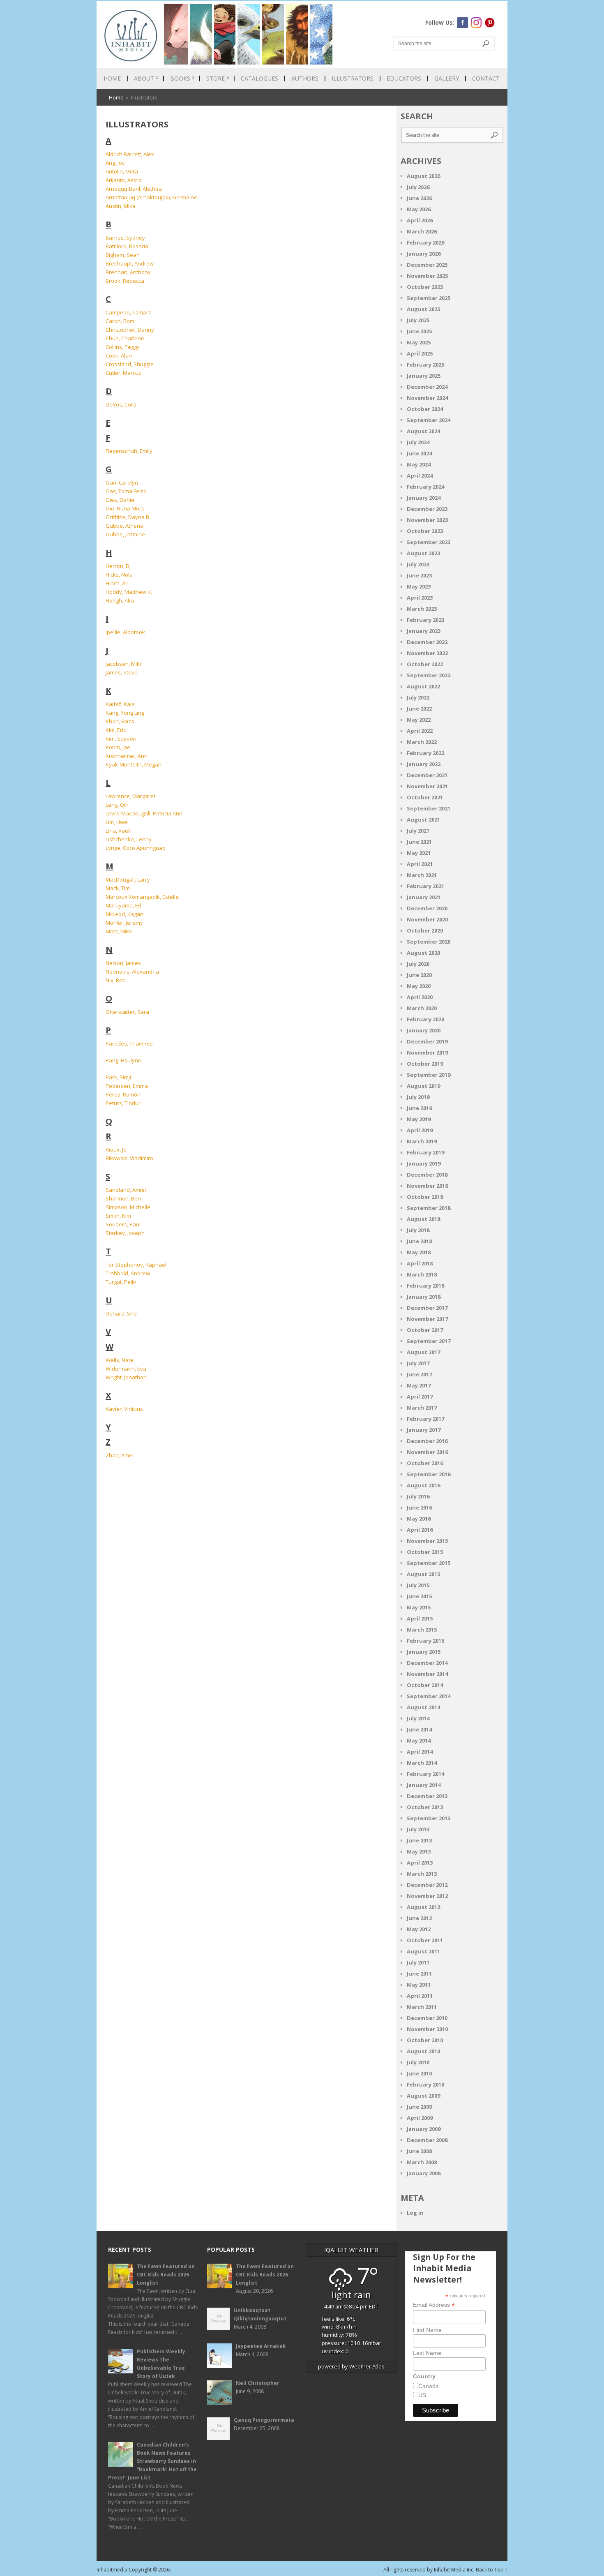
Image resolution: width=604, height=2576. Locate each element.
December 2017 (427, 1308)
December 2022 (427, 642)
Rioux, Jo (116, 1150)
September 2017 (429, 1341)
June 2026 (419, 198)
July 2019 (418, 1097)
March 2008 (422, 2162)
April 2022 (420, 731)
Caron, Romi (121, 321)
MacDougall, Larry (128, 879)
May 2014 (419, 1740)
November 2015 (427, 1541)
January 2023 (424, 631)
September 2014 (429, 1696)
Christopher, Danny (130, 330)
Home (112, 78)
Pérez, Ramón (123, 1094)
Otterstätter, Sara (127, 1012)
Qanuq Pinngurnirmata (264, 2420)
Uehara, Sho (121, 1313)
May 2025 (419, 342)
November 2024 (427, 398)
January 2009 (424, 2129)
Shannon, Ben (123, 1198)
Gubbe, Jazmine (125, 534)
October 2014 (425, 1685)
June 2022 (419, 709)
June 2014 (419, 1729)
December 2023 (427, 509)
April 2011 (420, 1996)
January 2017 (424, 1430)
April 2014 (420, 1752)
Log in (415, 2213)
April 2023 (420, 598)
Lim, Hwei (117, 822)
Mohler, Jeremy (124, 923)
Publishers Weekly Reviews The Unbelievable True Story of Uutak (161, 2364)
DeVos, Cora (121, 404)
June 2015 (419, 1596)
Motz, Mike (119, 931)
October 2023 (425, 531)
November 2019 (427, 1053)
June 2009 (419, 2107)
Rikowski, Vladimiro (129, 1158)
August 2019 (423, 1086)
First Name (427, 2330)
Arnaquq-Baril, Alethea (134, 189)
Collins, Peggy (123, 347)
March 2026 (422, 231)
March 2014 (422, 1763)
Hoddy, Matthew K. (129, 592)
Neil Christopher (258, 2383)
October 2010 (425, 2040)
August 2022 (423, 686)
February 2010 (425, 2084)
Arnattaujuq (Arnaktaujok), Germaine (151, 197)
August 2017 (423, 1352)
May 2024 (419, 464)
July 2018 (418, 1230)
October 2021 (425, 797)
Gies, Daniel (121, 500)
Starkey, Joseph (125, 1233)
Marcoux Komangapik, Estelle (142, 897)
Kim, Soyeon (121, 739)
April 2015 (420, 1618)
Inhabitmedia (112, 2570)
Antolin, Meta (122, 171)
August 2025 (423, 309)
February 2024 (425, 487)
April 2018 (420, 1263)
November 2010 (427, 2029)
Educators (404, 78)
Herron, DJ (118, 566)
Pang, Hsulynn (123, 1060)
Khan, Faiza (120, 721)
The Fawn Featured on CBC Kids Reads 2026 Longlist (166, 2275)
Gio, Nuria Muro (125, 508)
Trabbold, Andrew (128, 1273)
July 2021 (418, 831)
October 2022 (425, 664)
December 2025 (427, 265)
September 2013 (429, 1818)
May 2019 (419, 1119)
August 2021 (423, 819)
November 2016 (427, 1452)
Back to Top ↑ (492, 2570)
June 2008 (419, 2151)
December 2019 (427, 1041)
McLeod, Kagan (124, 914)
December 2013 (427, 1796)
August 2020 (423, 953)
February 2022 (425, 753)
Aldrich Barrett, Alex (130, 154)
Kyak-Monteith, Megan (134, 764)
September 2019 (429, 1075)
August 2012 (423, 1907)
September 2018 (429, 1208)
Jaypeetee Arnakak (261, 2346)
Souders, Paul (123, 1224)
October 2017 (425, 1330)
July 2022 (418, 697)
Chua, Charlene (125, 338)
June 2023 (419, 575)
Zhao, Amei (120, 1455)
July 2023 (418, 564)
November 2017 (427, 1319)
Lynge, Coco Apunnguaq (136, 848)
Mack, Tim (118, 888)
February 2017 (425, 1419)
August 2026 (423, 176)
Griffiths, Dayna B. (128, 517)
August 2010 (423, 2051)
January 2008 (424, 2173)
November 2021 (427, 786)
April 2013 (420, 1863)
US (422, 2395)
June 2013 (419, 1840)
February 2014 (425, 1774)
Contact (486, 78)
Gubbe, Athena (124, 526)
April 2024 (420, 475)
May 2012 (419, 1929)
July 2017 (418, 1363)
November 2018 (427, 1186)
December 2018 (427, 1175)
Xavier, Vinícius (124, 1409)
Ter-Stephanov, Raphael (136, 1265)
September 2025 (429, 298)
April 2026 (420, 220)
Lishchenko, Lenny (129, 839)
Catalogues (259, 78)
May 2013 (419, 1851)
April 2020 (420, 997)
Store (218, 78)
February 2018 (425, 1286)
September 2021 (429, 808)
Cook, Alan (119, 355)
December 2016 (427, 1441)
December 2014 (427, 1663)
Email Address (434, 2305)
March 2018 (422, 1274)
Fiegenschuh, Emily (129, 451)
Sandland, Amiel (126, 1190)
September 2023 (429, 542)
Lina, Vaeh (119, 831)
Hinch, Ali (117, 583)
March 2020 (422, 1008)
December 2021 (427, 775)
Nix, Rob (116, 980)
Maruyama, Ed (123, 905)
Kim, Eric (116, 730)
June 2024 (419, 453)
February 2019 (425, 1152)
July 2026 (418, 187)
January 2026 (424, 254)
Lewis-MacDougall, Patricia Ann (144, 813)
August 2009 (423, 2096)
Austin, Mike (121, 206)
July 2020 (418, 964)
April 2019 (420, 1130)
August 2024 (423, 431)
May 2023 (419, 586)
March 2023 (422, 609)
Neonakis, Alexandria (132, 972)
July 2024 (418, 442)
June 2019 (419, 1108)
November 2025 (427, 276)
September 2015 (429, 1563)
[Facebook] (463, 23)
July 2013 (418, 1829)
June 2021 (419, 842)
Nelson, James (123, 963)
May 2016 (419, 1519)
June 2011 (419, 1974)
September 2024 (429, 420)
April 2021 (420, 864)
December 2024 (427, 387)
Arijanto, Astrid (124, 180)
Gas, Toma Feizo (126, 491)
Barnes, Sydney (125, 238)
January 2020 (424, 1030)
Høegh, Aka (120, 600)
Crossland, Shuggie (130, 364)
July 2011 (418, 1962)
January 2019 (424, 1163)
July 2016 (418, 1496)
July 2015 (418, 1585)
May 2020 (419, 986)
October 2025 (425, 287)
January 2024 (424, 498)
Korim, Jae (118, 747)
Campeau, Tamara (129, 312)
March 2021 (422, 875)
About (146, 78)
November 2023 (427, 520)
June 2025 (419, 331)
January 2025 (424, 376)
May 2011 (419, 1985)
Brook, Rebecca (125, 281)
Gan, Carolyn (122, 482)
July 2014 (418, 1718)
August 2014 (423, 1707)
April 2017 (420, 1396)
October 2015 (425, 1552)
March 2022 (422, 742)
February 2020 (425, 1019)
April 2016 (420, 1530)
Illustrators (353, 78)
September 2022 (429, 675)
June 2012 (419, 1918)
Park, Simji (118, 1077)
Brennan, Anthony (128, 272)
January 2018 (424, 1297)
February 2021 (425, 886)
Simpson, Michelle (128, 1207)
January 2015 (424, 1652)
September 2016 (429, 1474)
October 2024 (425, 409)
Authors (305, 78)
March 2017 (422, 1408)
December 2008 (427, 2140)
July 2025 (418, 320)
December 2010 (427, 2018)
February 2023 (425, 620)
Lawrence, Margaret (130, 796)
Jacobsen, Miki (123, 664)
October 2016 (425, 1463)
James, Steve (122, 672)
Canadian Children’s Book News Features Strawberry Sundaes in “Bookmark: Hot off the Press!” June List (152, 2461)
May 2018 (419, 1252)
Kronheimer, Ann (127, 756)
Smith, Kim (118, 1216)
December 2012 (427, 1885)
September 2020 (429, 942)
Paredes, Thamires (129, 1043)
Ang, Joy (115, 163)
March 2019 (422, 1141)
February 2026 (425, 242)
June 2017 (419, 1374)
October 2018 (425, 1197)
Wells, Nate (120, 1360)
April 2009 (420, 2118)
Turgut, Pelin (121, 1282)
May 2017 (419, 1385)
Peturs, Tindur (123, 1103)
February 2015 (425, 1641)
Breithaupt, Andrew (130, 263)
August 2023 (423, 553)
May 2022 (419, 720)
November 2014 (427, 1674)
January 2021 (424, 897)
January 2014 (424, 1785)
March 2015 (422, 1630)
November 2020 (427, 919)
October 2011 (425, 1940)
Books (182, 78)
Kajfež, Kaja (120, 704)
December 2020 (427, 908)
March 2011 (422, 2007)
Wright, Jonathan (126, 1377)
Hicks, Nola (119, 575)
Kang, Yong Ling (125, 713)
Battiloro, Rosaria (127, 246)
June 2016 (419, 1507)
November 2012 (427, 1896)
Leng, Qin (117, 805)
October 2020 (425, 930)
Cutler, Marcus (123, 373)
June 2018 (419, 1241)
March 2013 (422, 1874)
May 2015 (419, 1607)
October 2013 (425, 1807)
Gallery (447, 78)
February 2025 (425, 365)
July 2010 (418, 2062)
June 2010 (419, 2073)
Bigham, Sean (123, 255)
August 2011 (423, 1951)
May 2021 (419, 853)
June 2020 (419, 975)
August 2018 (423, 1219)
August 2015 (423, 1574)
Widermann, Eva (126, 1369)
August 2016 (423, 1485)
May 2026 (419, 209)
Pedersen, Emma (127, 1086)
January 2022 (424, 764)
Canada (429, 2386)
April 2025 (420, 353)
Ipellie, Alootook (125, 632)
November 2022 (427, 653)
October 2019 (425, 1064)
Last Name (427, 2353)
